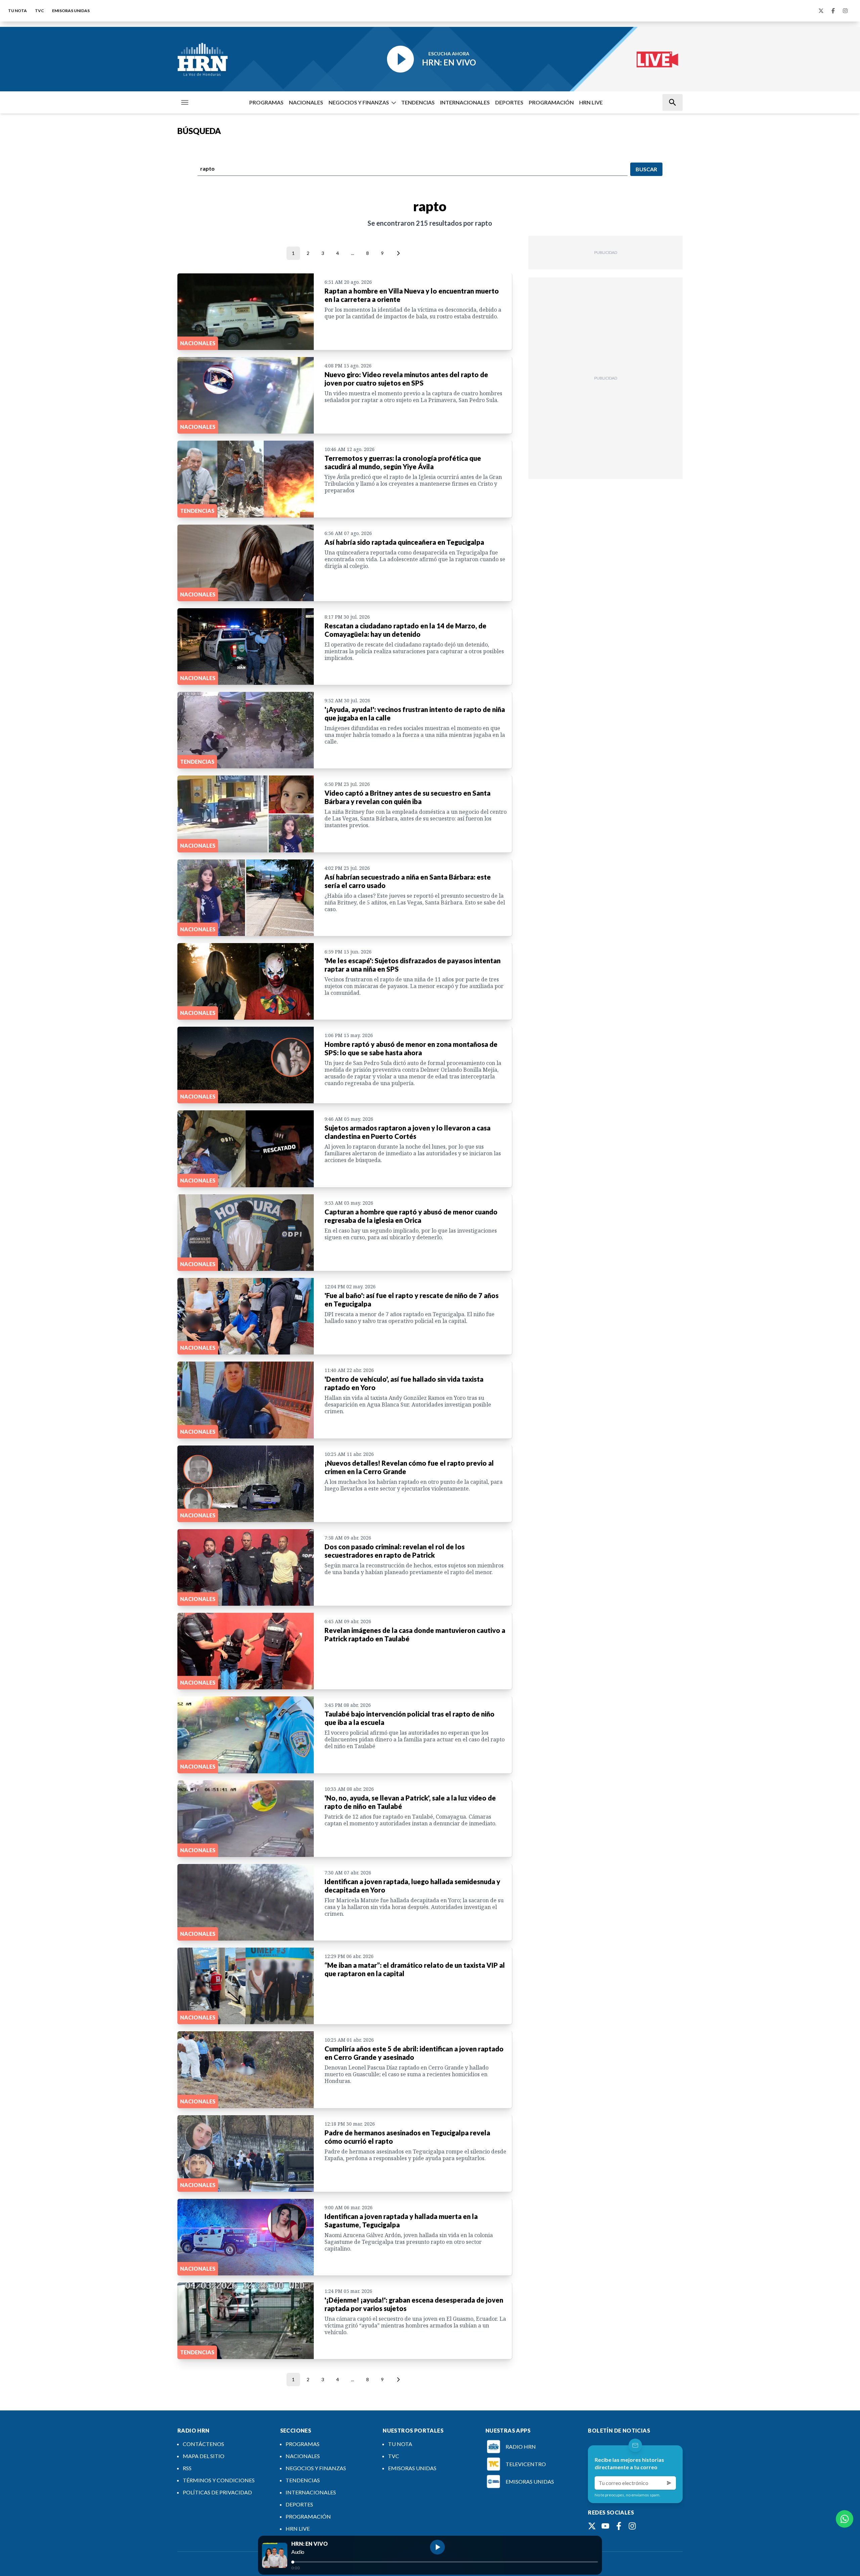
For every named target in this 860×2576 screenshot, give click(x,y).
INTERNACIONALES (465, 102)
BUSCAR (646, 169)
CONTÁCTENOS (203, 2444)
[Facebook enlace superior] (833, 11)
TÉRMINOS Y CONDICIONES (219, 2480)
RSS (187, 2468)
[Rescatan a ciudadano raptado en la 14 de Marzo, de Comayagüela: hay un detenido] (246, 647)
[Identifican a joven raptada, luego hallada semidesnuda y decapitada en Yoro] (246, 1902)
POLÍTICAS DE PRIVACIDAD (217, 2492)
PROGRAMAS (266, 102)
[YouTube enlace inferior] (605, 2526)
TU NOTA (17, 11)
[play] (437, 2547)
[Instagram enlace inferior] (632, 2526)
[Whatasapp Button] (845, 2519)
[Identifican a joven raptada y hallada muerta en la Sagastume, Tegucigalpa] (246, 2237)
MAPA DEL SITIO (204, 2456)
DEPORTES (509, 102)
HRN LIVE (591, 102)
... (353, 253)
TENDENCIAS (418, 102)
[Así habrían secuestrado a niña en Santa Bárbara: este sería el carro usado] (246, 898)
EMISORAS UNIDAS (71, 11)
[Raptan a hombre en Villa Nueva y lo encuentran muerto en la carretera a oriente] (246, 312)
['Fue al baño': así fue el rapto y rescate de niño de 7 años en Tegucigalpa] (246, 1316)
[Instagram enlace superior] (845, 11)
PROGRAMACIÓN (551, 102)
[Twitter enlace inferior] (592, 2526)
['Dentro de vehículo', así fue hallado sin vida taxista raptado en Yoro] (246, 1400)
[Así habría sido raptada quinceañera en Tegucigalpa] (246, 563)
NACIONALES (306, 102)
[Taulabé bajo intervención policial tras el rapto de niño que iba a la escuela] (246, 1735)
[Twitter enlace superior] (821, 11)
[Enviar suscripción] (669, 2483)
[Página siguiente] (397, 253)
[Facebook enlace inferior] (619, 2526)
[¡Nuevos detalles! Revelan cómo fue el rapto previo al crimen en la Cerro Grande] (246, 1484)
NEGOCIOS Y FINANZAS (359, 102)
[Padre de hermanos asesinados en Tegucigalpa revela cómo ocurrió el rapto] (246, 2153)
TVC (39, 11)
